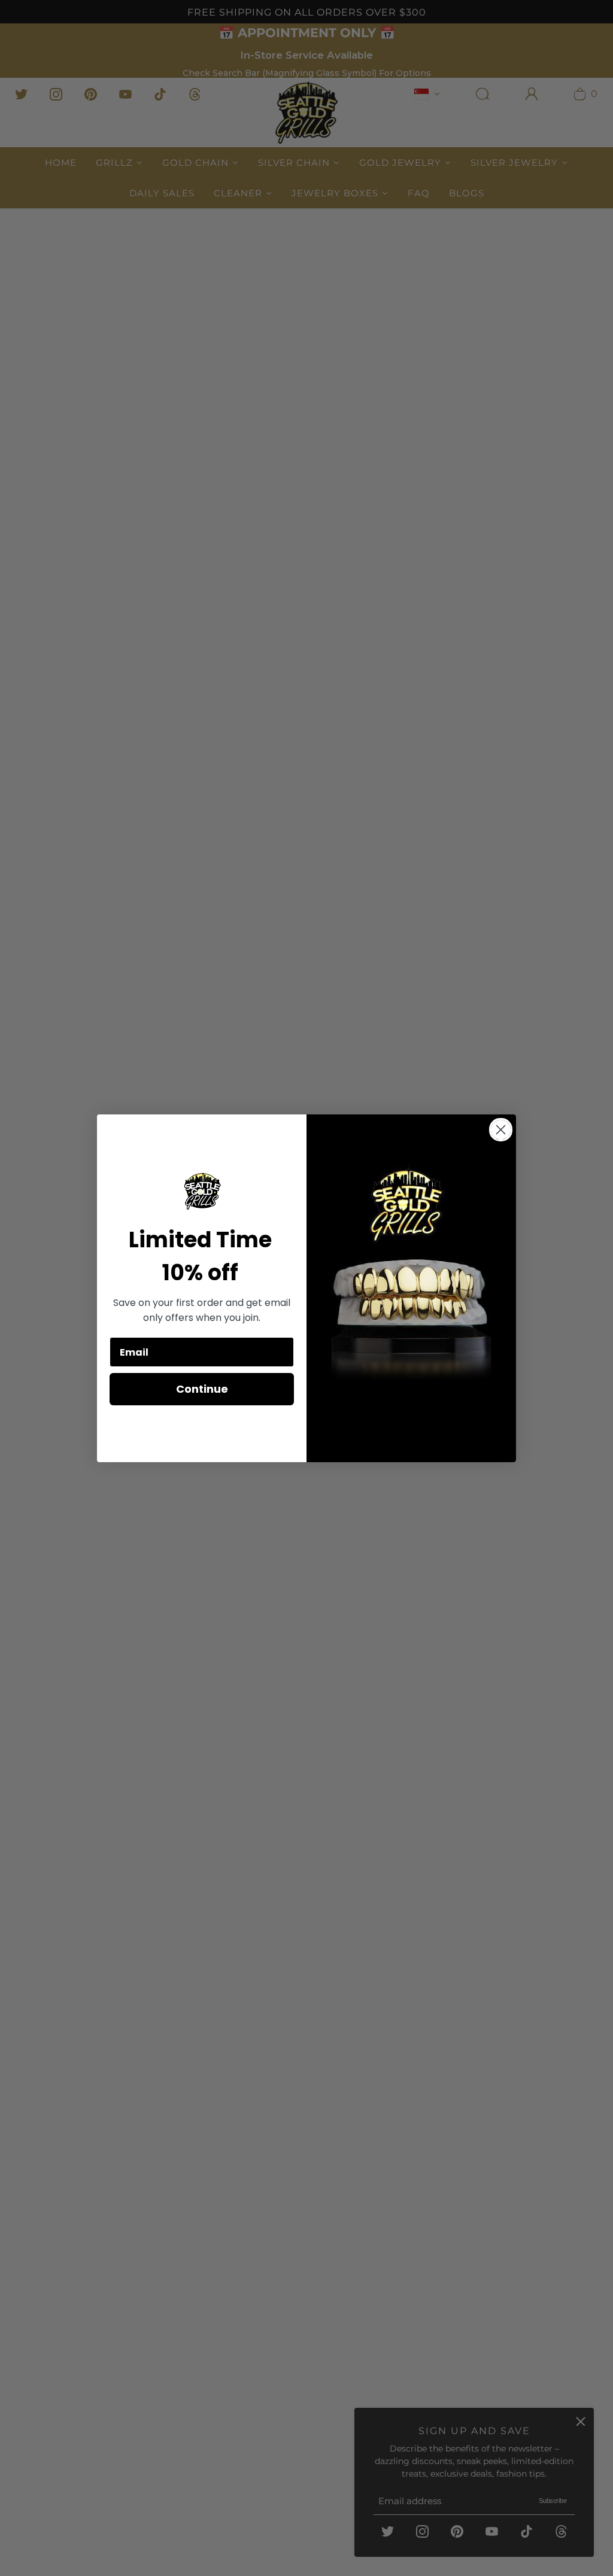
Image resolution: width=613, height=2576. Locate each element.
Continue (202, 1389)
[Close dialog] (501, 1130)
